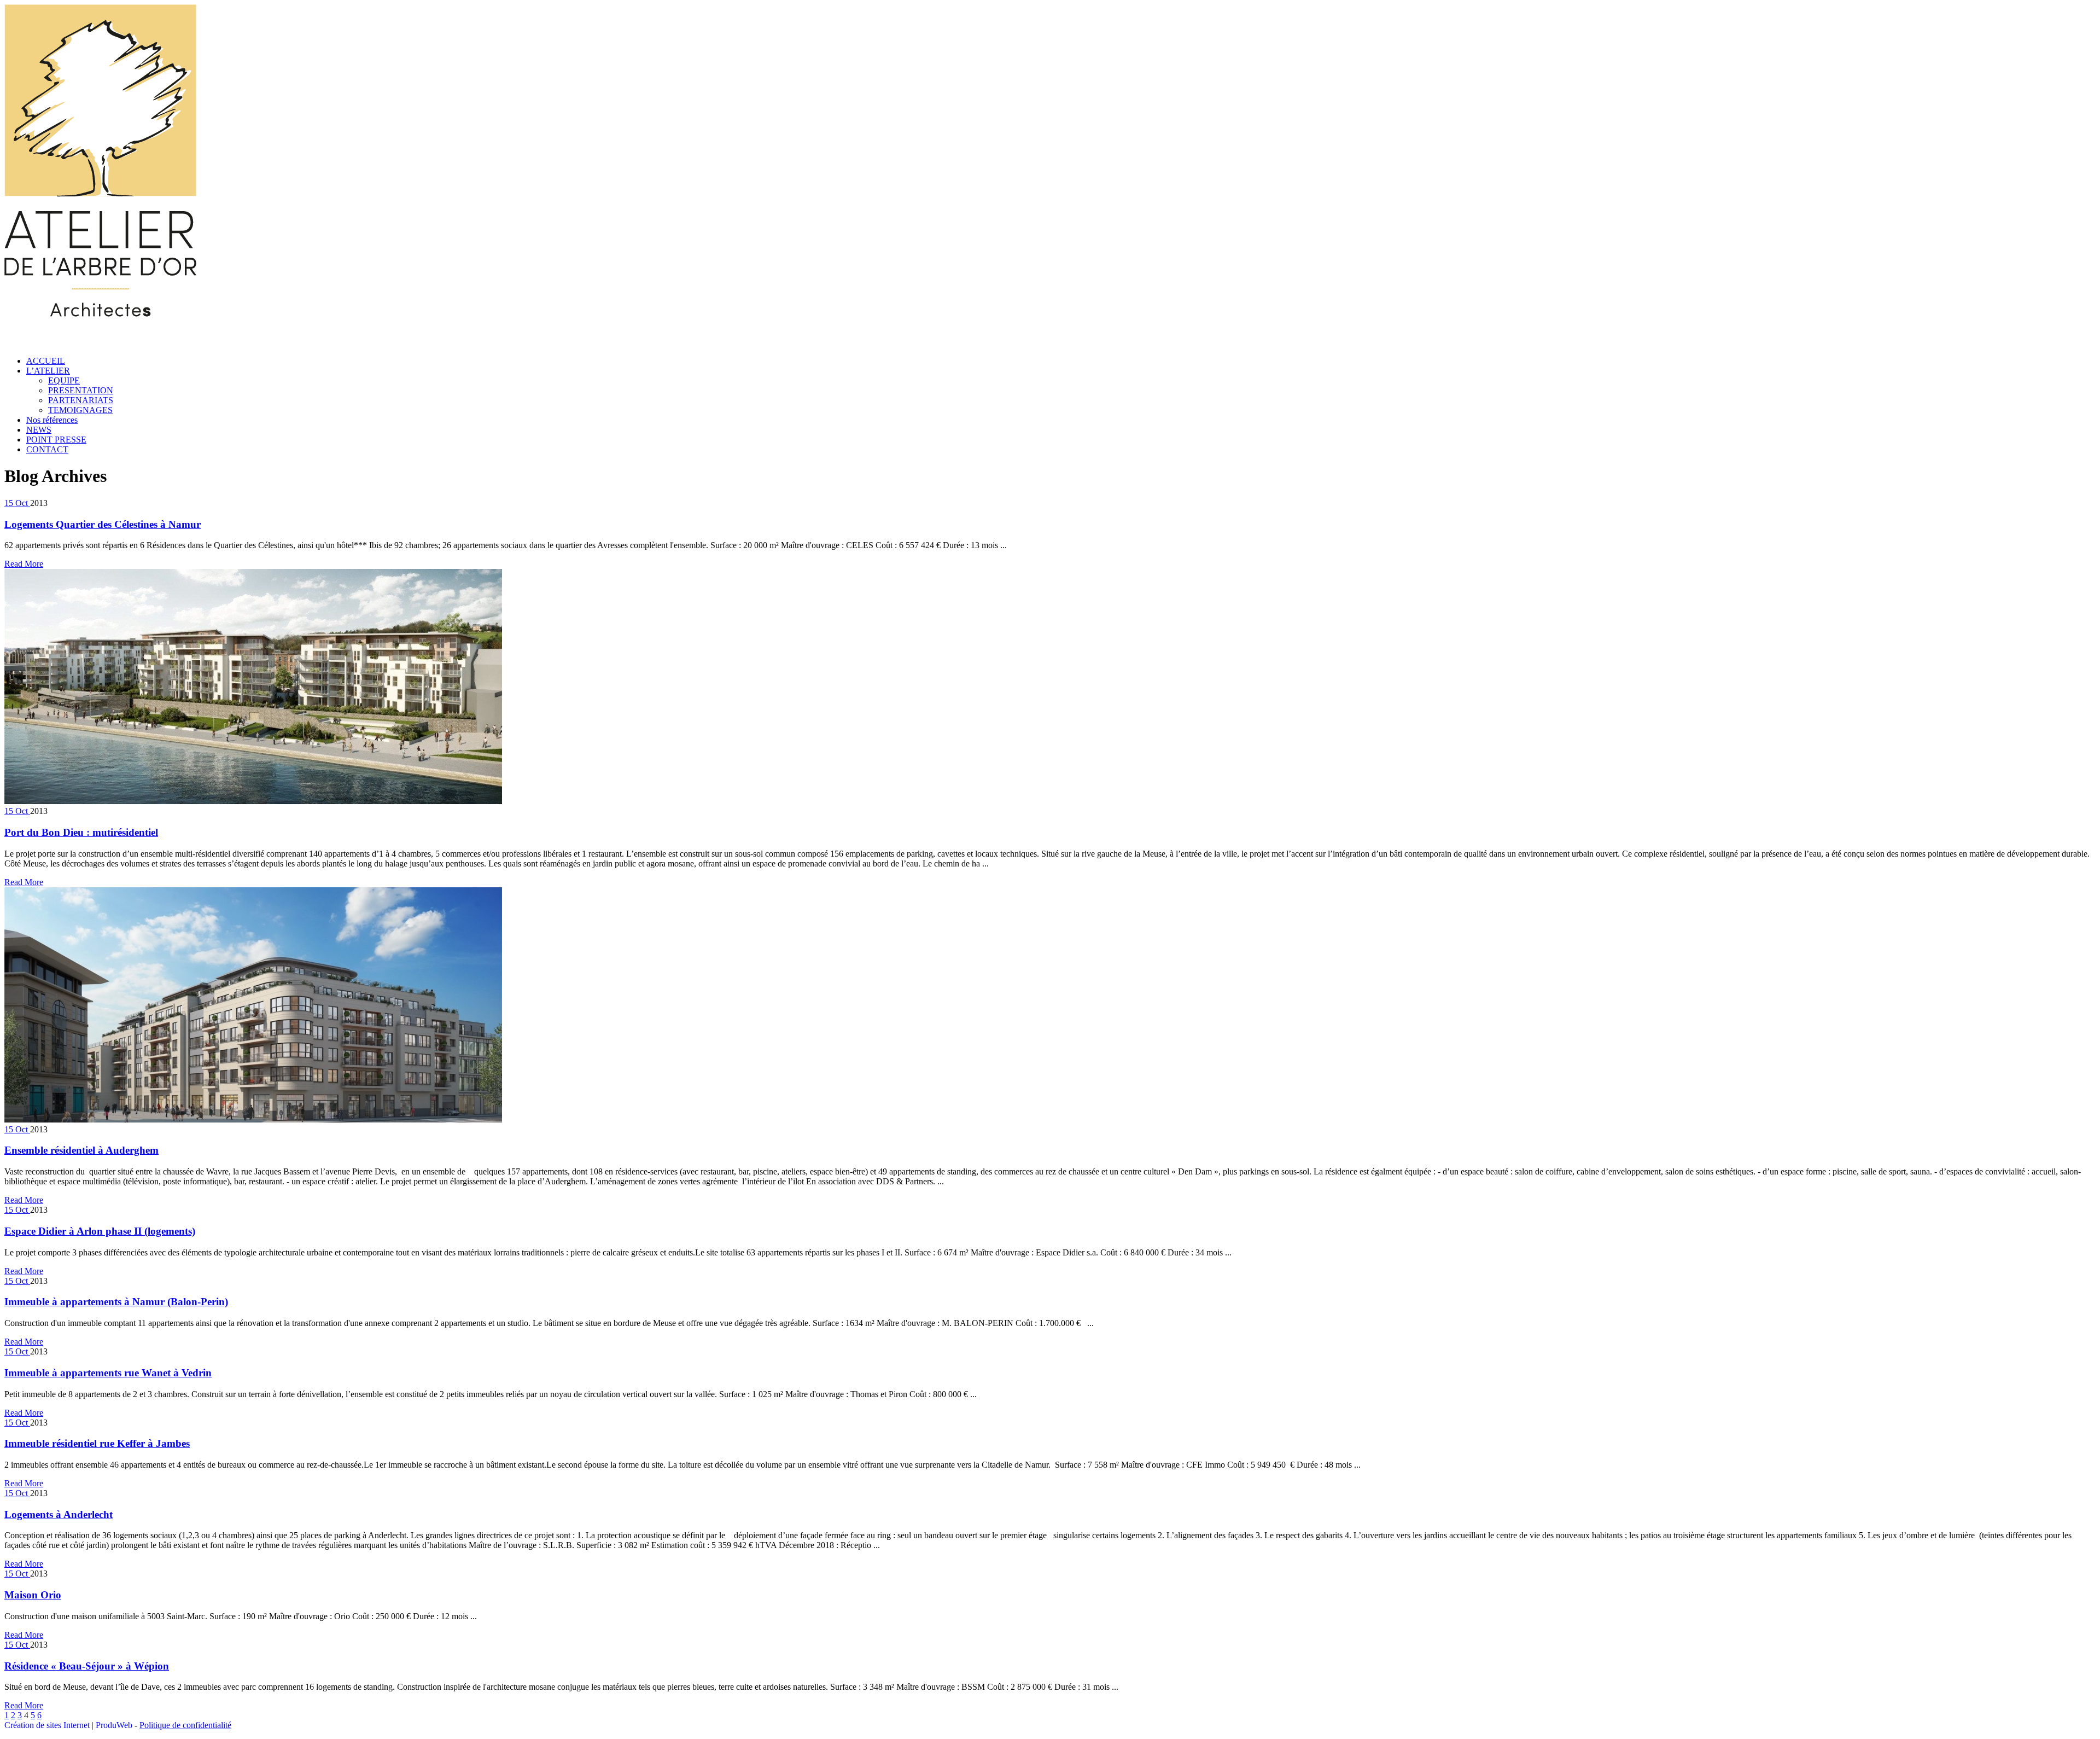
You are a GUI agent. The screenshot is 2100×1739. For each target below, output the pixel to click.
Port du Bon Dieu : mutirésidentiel (81, 832)
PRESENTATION (81, 390)
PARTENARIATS (81, 400)
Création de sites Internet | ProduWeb (68, 1725)
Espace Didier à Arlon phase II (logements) (100, 1231)
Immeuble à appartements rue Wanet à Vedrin (108, 1373)
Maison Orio (33, 1595)
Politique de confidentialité (185, 1725)
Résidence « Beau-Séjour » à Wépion (87, 1666)
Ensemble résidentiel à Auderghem (81, 1150)
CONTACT (47, 449)
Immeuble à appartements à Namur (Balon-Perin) (116, 1302)
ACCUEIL (46, 361)
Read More (24, 564)
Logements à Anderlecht (59, 1514)
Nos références (52, 420)
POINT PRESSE (56, 440)
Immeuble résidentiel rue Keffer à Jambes (97, 1443)
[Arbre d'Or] (100, 342)
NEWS (39, 430)
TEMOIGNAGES (80, 410)
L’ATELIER (48, 371)
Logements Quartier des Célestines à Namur (103, 524)
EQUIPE (64, 380)
